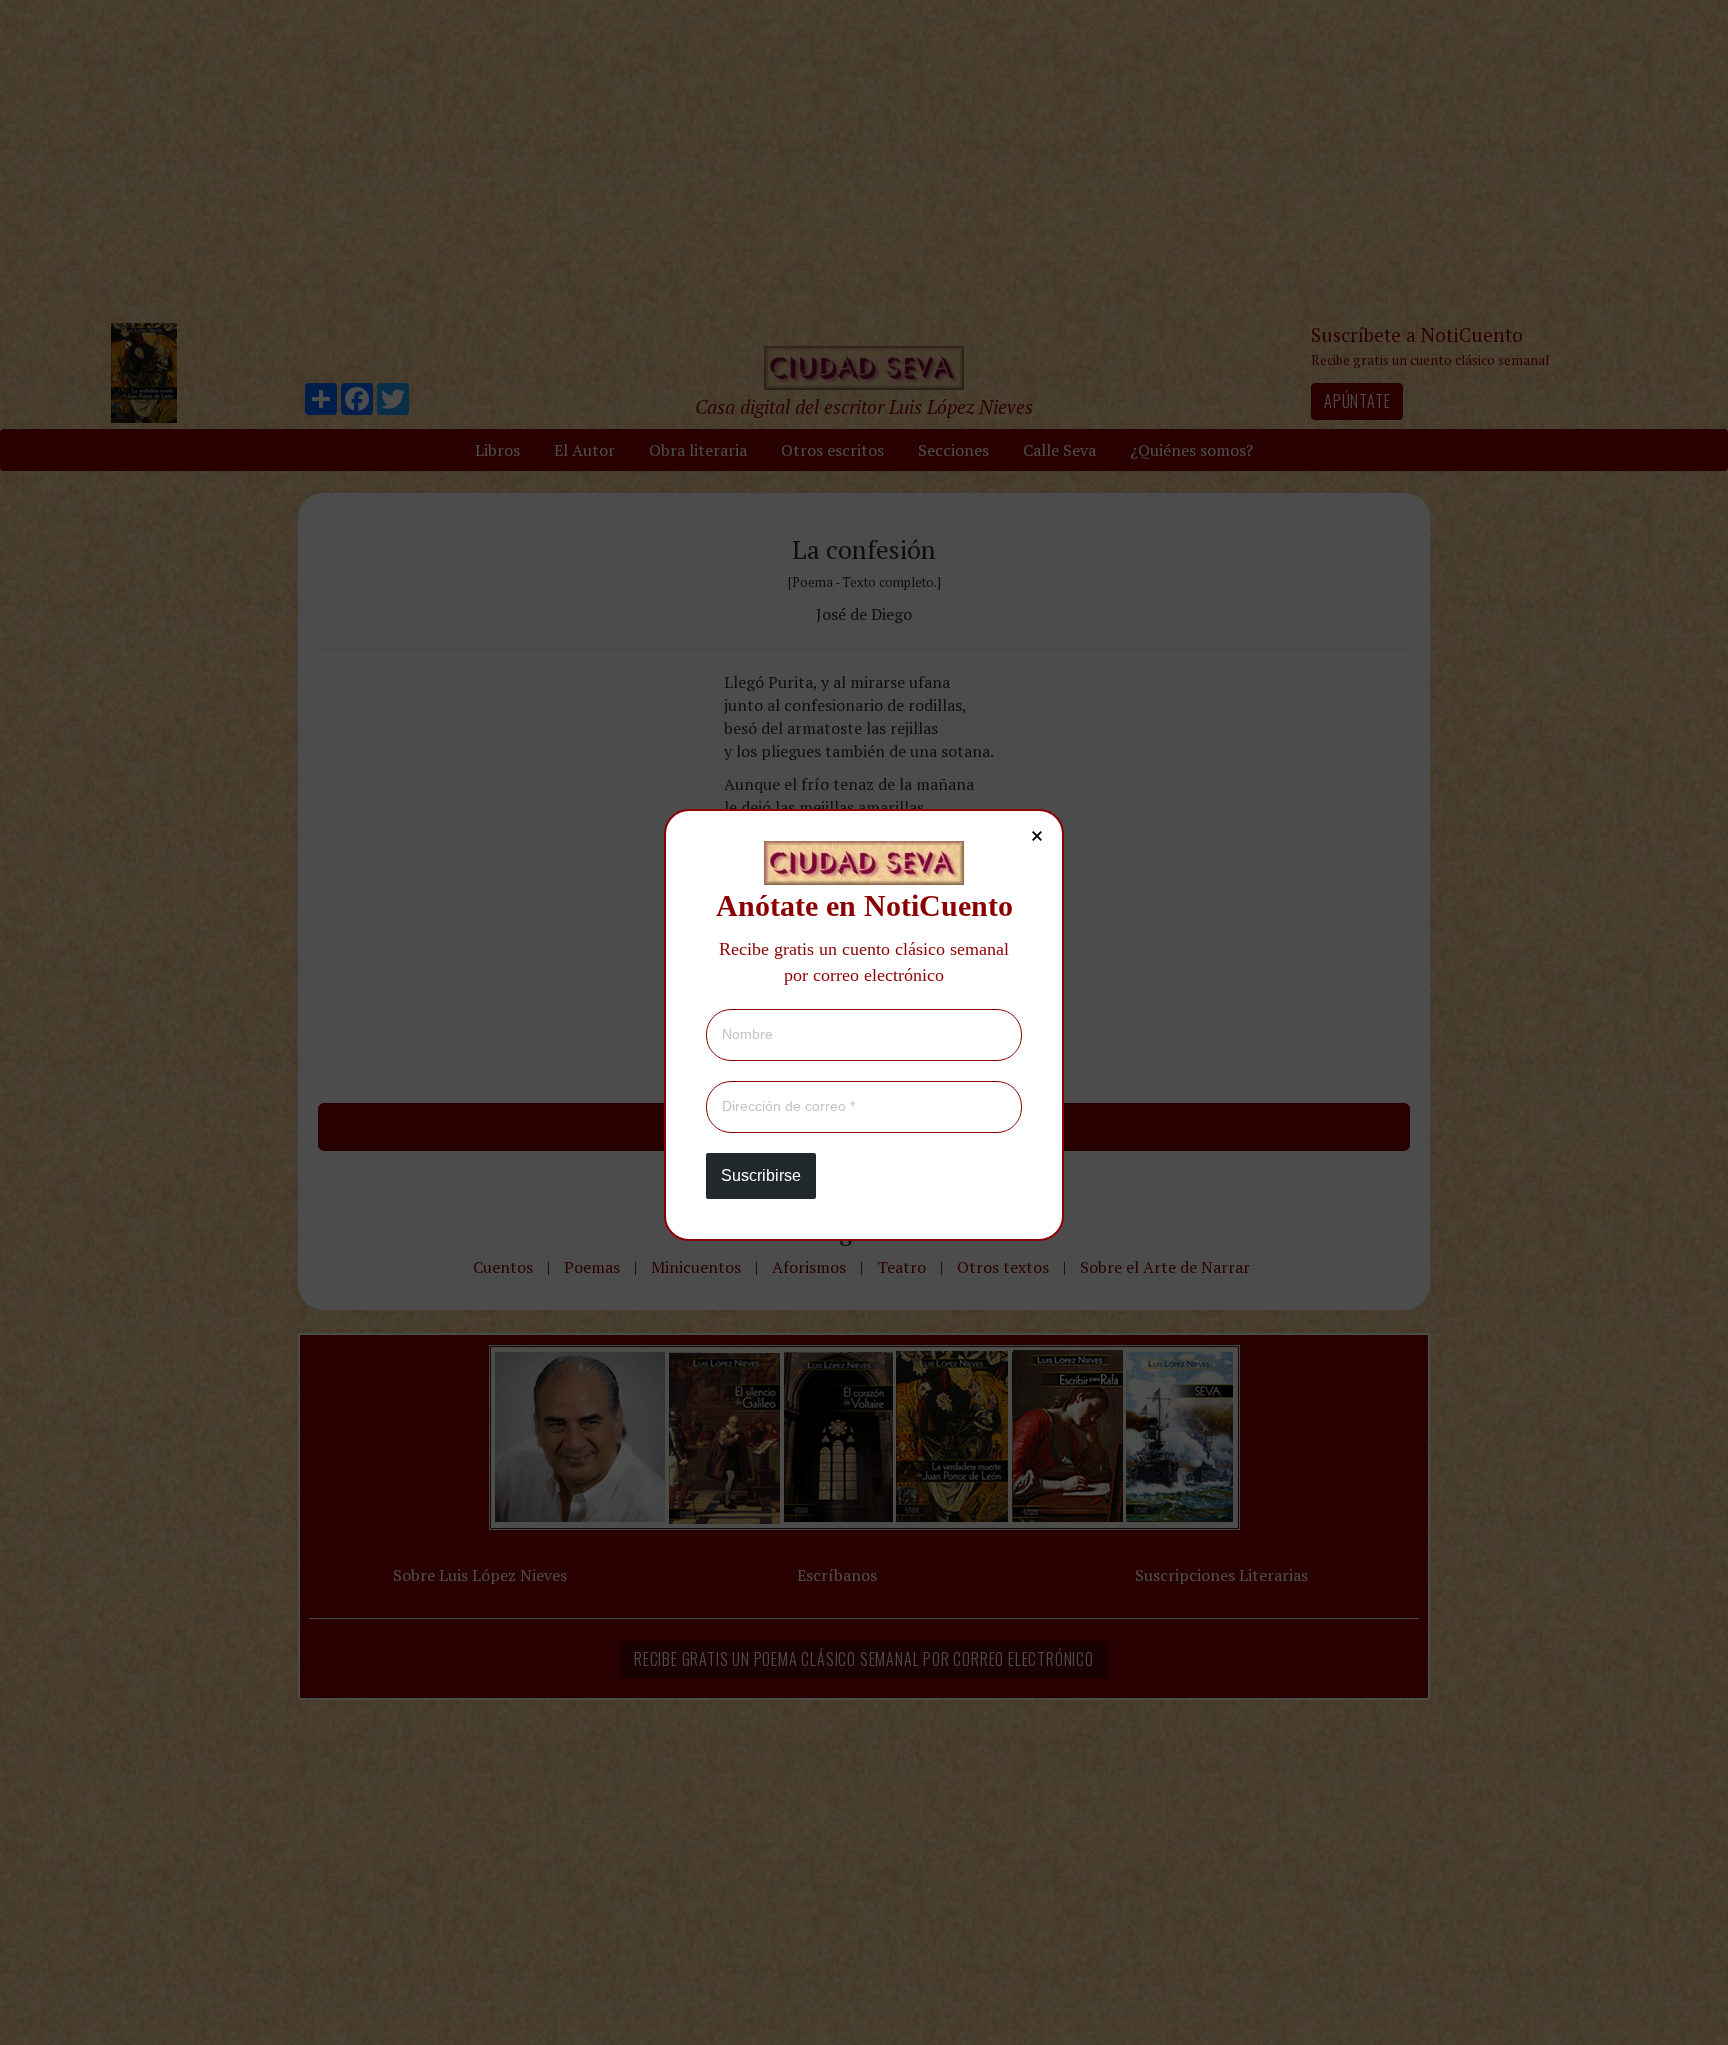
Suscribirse (761, 1175)
